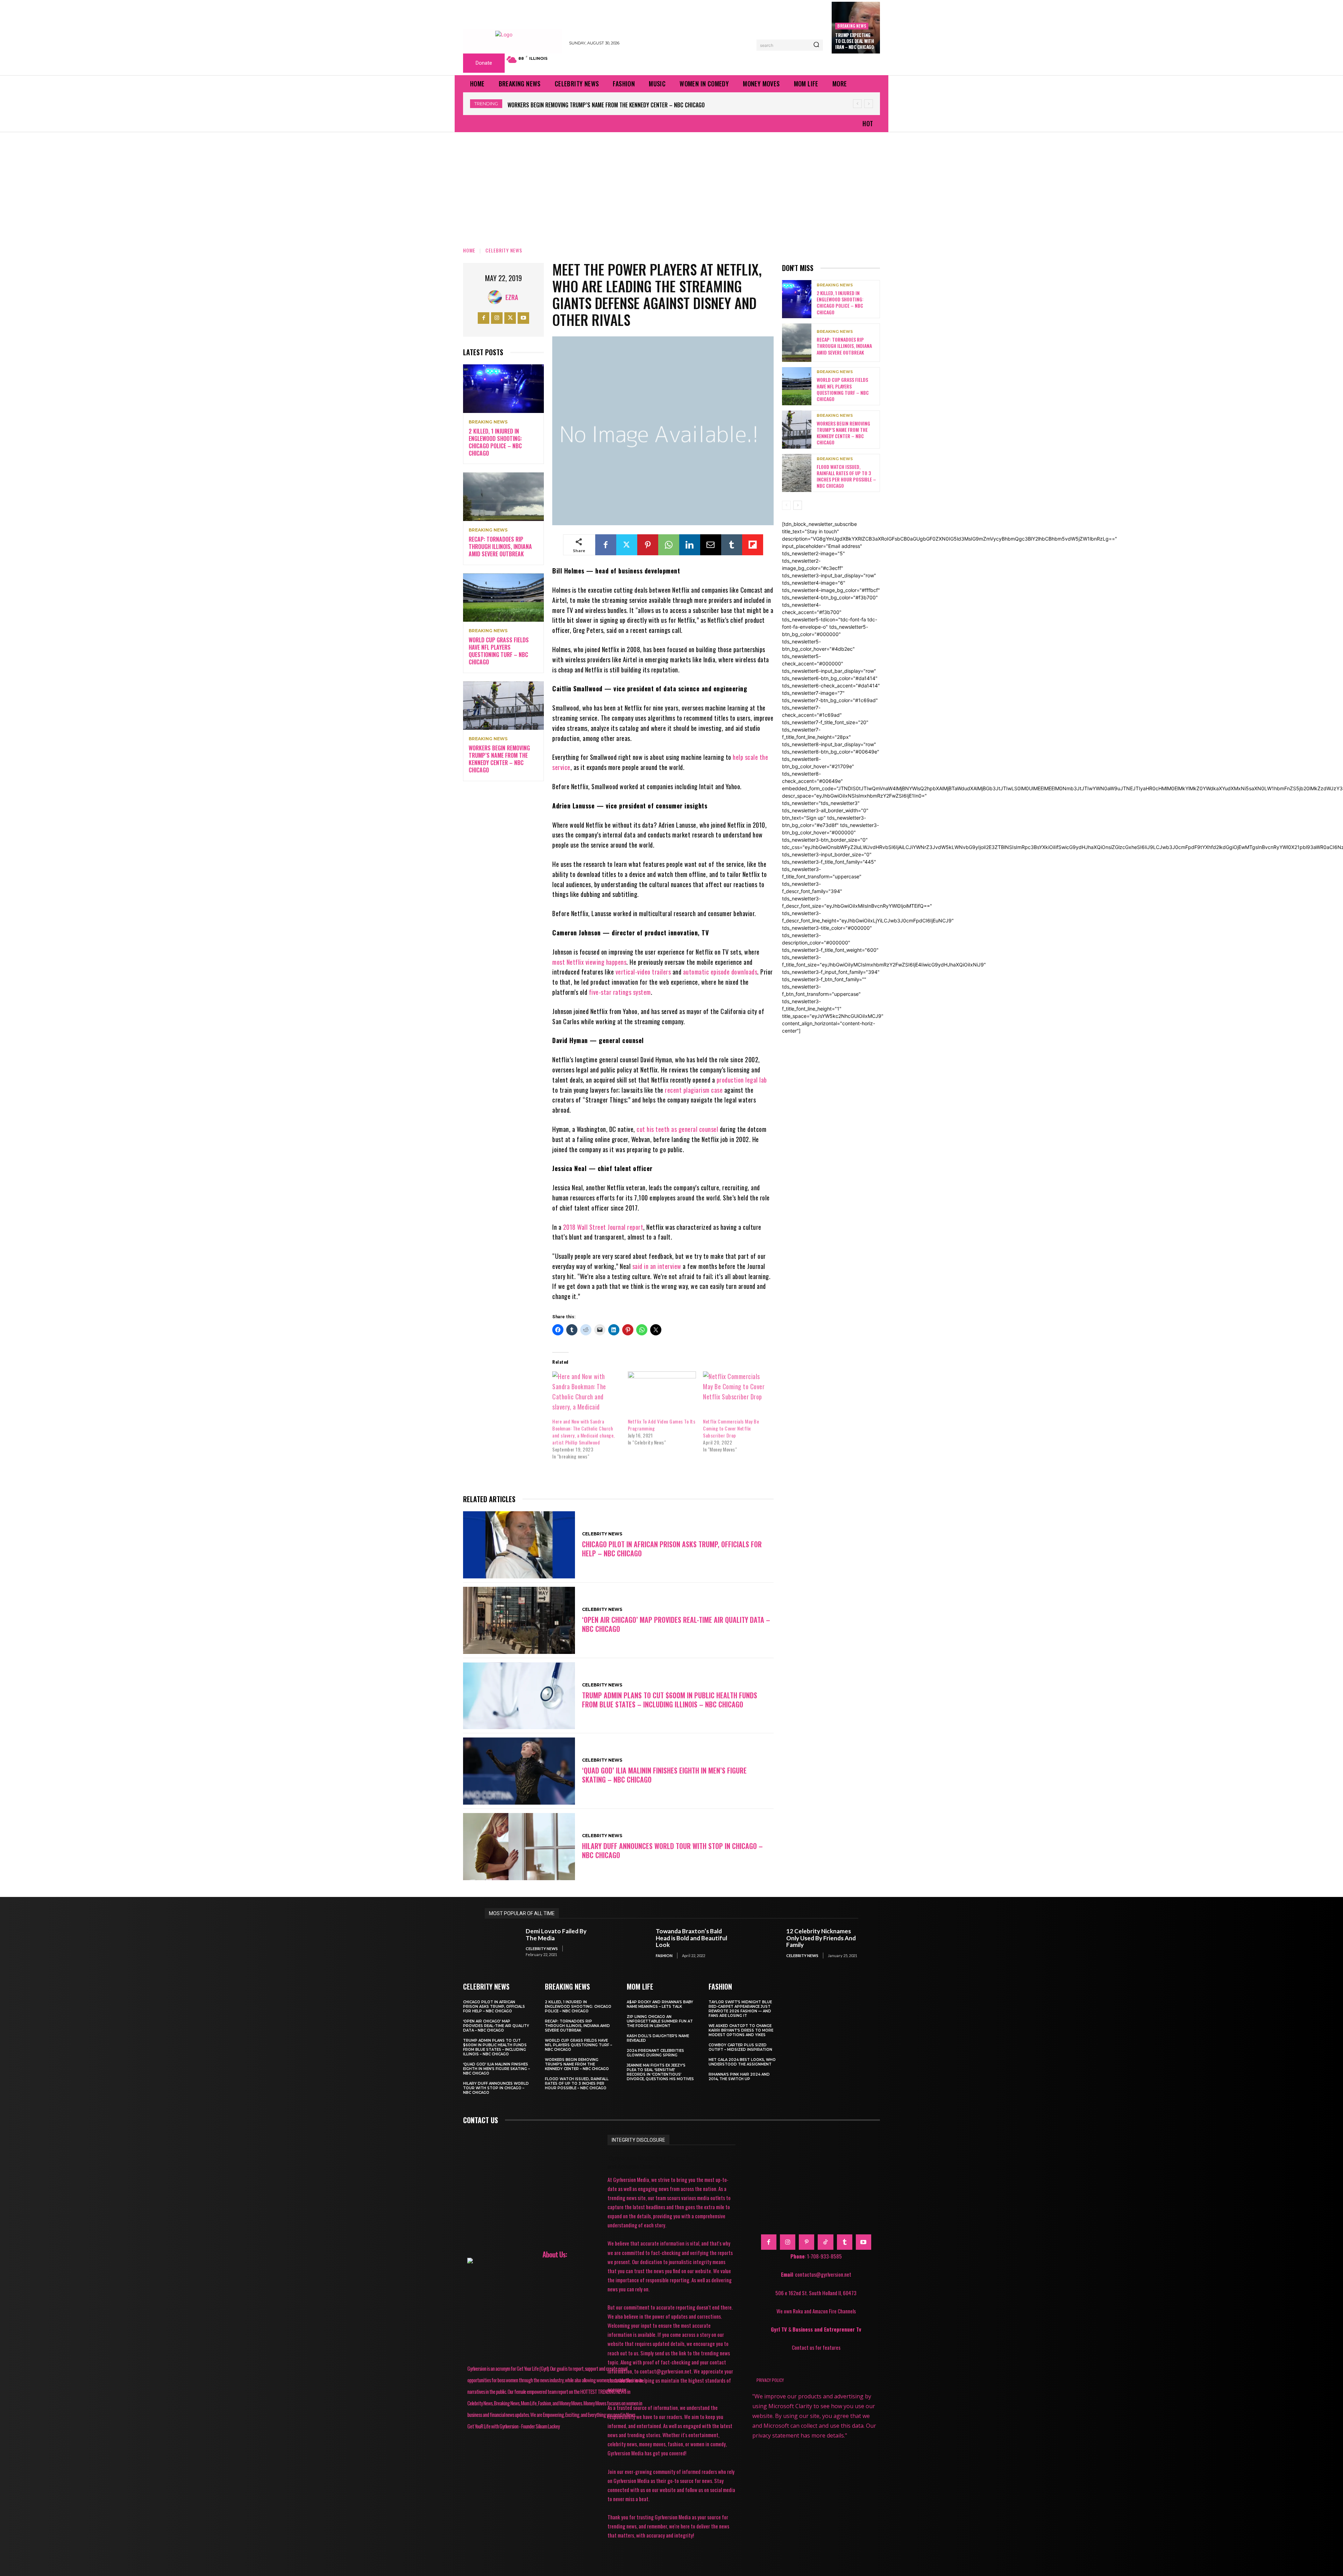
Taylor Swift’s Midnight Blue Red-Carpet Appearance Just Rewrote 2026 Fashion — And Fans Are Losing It (740, 2009)
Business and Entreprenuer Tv (827, 2329)
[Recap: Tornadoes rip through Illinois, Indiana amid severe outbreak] (503, 497)
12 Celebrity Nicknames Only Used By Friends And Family (821, 1938)
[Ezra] (497, 297)
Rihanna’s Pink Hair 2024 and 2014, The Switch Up (739, 2077)
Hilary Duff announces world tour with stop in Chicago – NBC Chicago (672, 1850)
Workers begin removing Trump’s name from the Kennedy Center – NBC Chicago (499, 759)
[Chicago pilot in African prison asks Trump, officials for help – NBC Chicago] (519, 1545)
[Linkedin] (690, 545)
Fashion (664, 1956)
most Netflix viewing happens (589, 962)
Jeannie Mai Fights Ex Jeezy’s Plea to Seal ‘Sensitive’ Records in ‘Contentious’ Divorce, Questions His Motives (660, 2072)
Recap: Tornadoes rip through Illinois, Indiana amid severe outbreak (500, 547)
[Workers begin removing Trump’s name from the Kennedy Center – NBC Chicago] (503, 706)
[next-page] (798, 505)
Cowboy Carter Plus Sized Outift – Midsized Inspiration (740, 2047)
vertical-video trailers (643, 972)
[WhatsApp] (669, 545)
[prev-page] (786, 505)
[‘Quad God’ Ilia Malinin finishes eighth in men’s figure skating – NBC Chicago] (519, 1771)
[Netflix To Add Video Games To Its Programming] (662, 1391)
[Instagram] (497, 318)
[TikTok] (825, 2242)
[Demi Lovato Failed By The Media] (502, 1943)
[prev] (857, 104)
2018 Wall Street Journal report (603, 1227)
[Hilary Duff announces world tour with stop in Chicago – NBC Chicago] (519, 1847)
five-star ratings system (620, 992)
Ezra (512, 297)
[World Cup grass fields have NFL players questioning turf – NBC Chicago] (503, 598)
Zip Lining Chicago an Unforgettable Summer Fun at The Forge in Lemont (660, 2021)
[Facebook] (484, 318)
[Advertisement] (671, 185)
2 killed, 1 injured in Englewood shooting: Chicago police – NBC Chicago (597, 105)
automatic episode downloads (720, 972)
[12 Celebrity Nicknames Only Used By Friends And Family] (762, 1943)
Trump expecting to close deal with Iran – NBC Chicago (854, 41)
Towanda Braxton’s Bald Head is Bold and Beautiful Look (691, 1938)
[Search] (816, 45)
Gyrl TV (780, 2329)
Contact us (481, 2120)
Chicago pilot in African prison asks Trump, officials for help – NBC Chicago (672, 1549)
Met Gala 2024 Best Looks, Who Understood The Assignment (742, 2062)
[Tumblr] (732, 545)
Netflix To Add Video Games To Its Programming (662, 1425)
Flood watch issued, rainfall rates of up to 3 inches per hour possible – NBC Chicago (846, 476)
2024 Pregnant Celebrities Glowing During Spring (655, 2053)
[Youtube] (523, 318)
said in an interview (657, 1266)
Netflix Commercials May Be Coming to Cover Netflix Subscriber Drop (731, 1428)
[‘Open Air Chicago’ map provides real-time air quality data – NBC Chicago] (519, 1620)
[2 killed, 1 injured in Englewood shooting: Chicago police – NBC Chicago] (503, 389)
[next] (869, 104)
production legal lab (742, 1080)
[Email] (711, 545)
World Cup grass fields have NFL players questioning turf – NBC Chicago (499, 651)
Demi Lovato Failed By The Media (556, 1935)
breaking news (852, 26)
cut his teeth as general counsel (677, 1129)
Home (469, 250)
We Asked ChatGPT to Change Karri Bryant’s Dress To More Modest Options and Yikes (741, 2030)
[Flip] (753, 545)
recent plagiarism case (694, 1090)
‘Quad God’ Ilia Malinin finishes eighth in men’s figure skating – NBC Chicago (664, 1775)
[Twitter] (510, 318)
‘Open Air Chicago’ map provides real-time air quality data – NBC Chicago (676, 1624)
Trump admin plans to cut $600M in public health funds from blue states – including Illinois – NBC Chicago (670, 1700)
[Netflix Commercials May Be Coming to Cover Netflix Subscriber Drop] (737, 1391)
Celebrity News (504, 250)
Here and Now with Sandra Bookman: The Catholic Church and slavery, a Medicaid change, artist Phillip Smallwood (584, 1432)
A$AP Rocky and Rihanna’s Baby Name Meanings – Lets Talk (660, 2004)
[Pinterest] (648, 545)
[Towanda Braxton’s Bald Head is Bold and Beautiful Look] (632, 1943)
